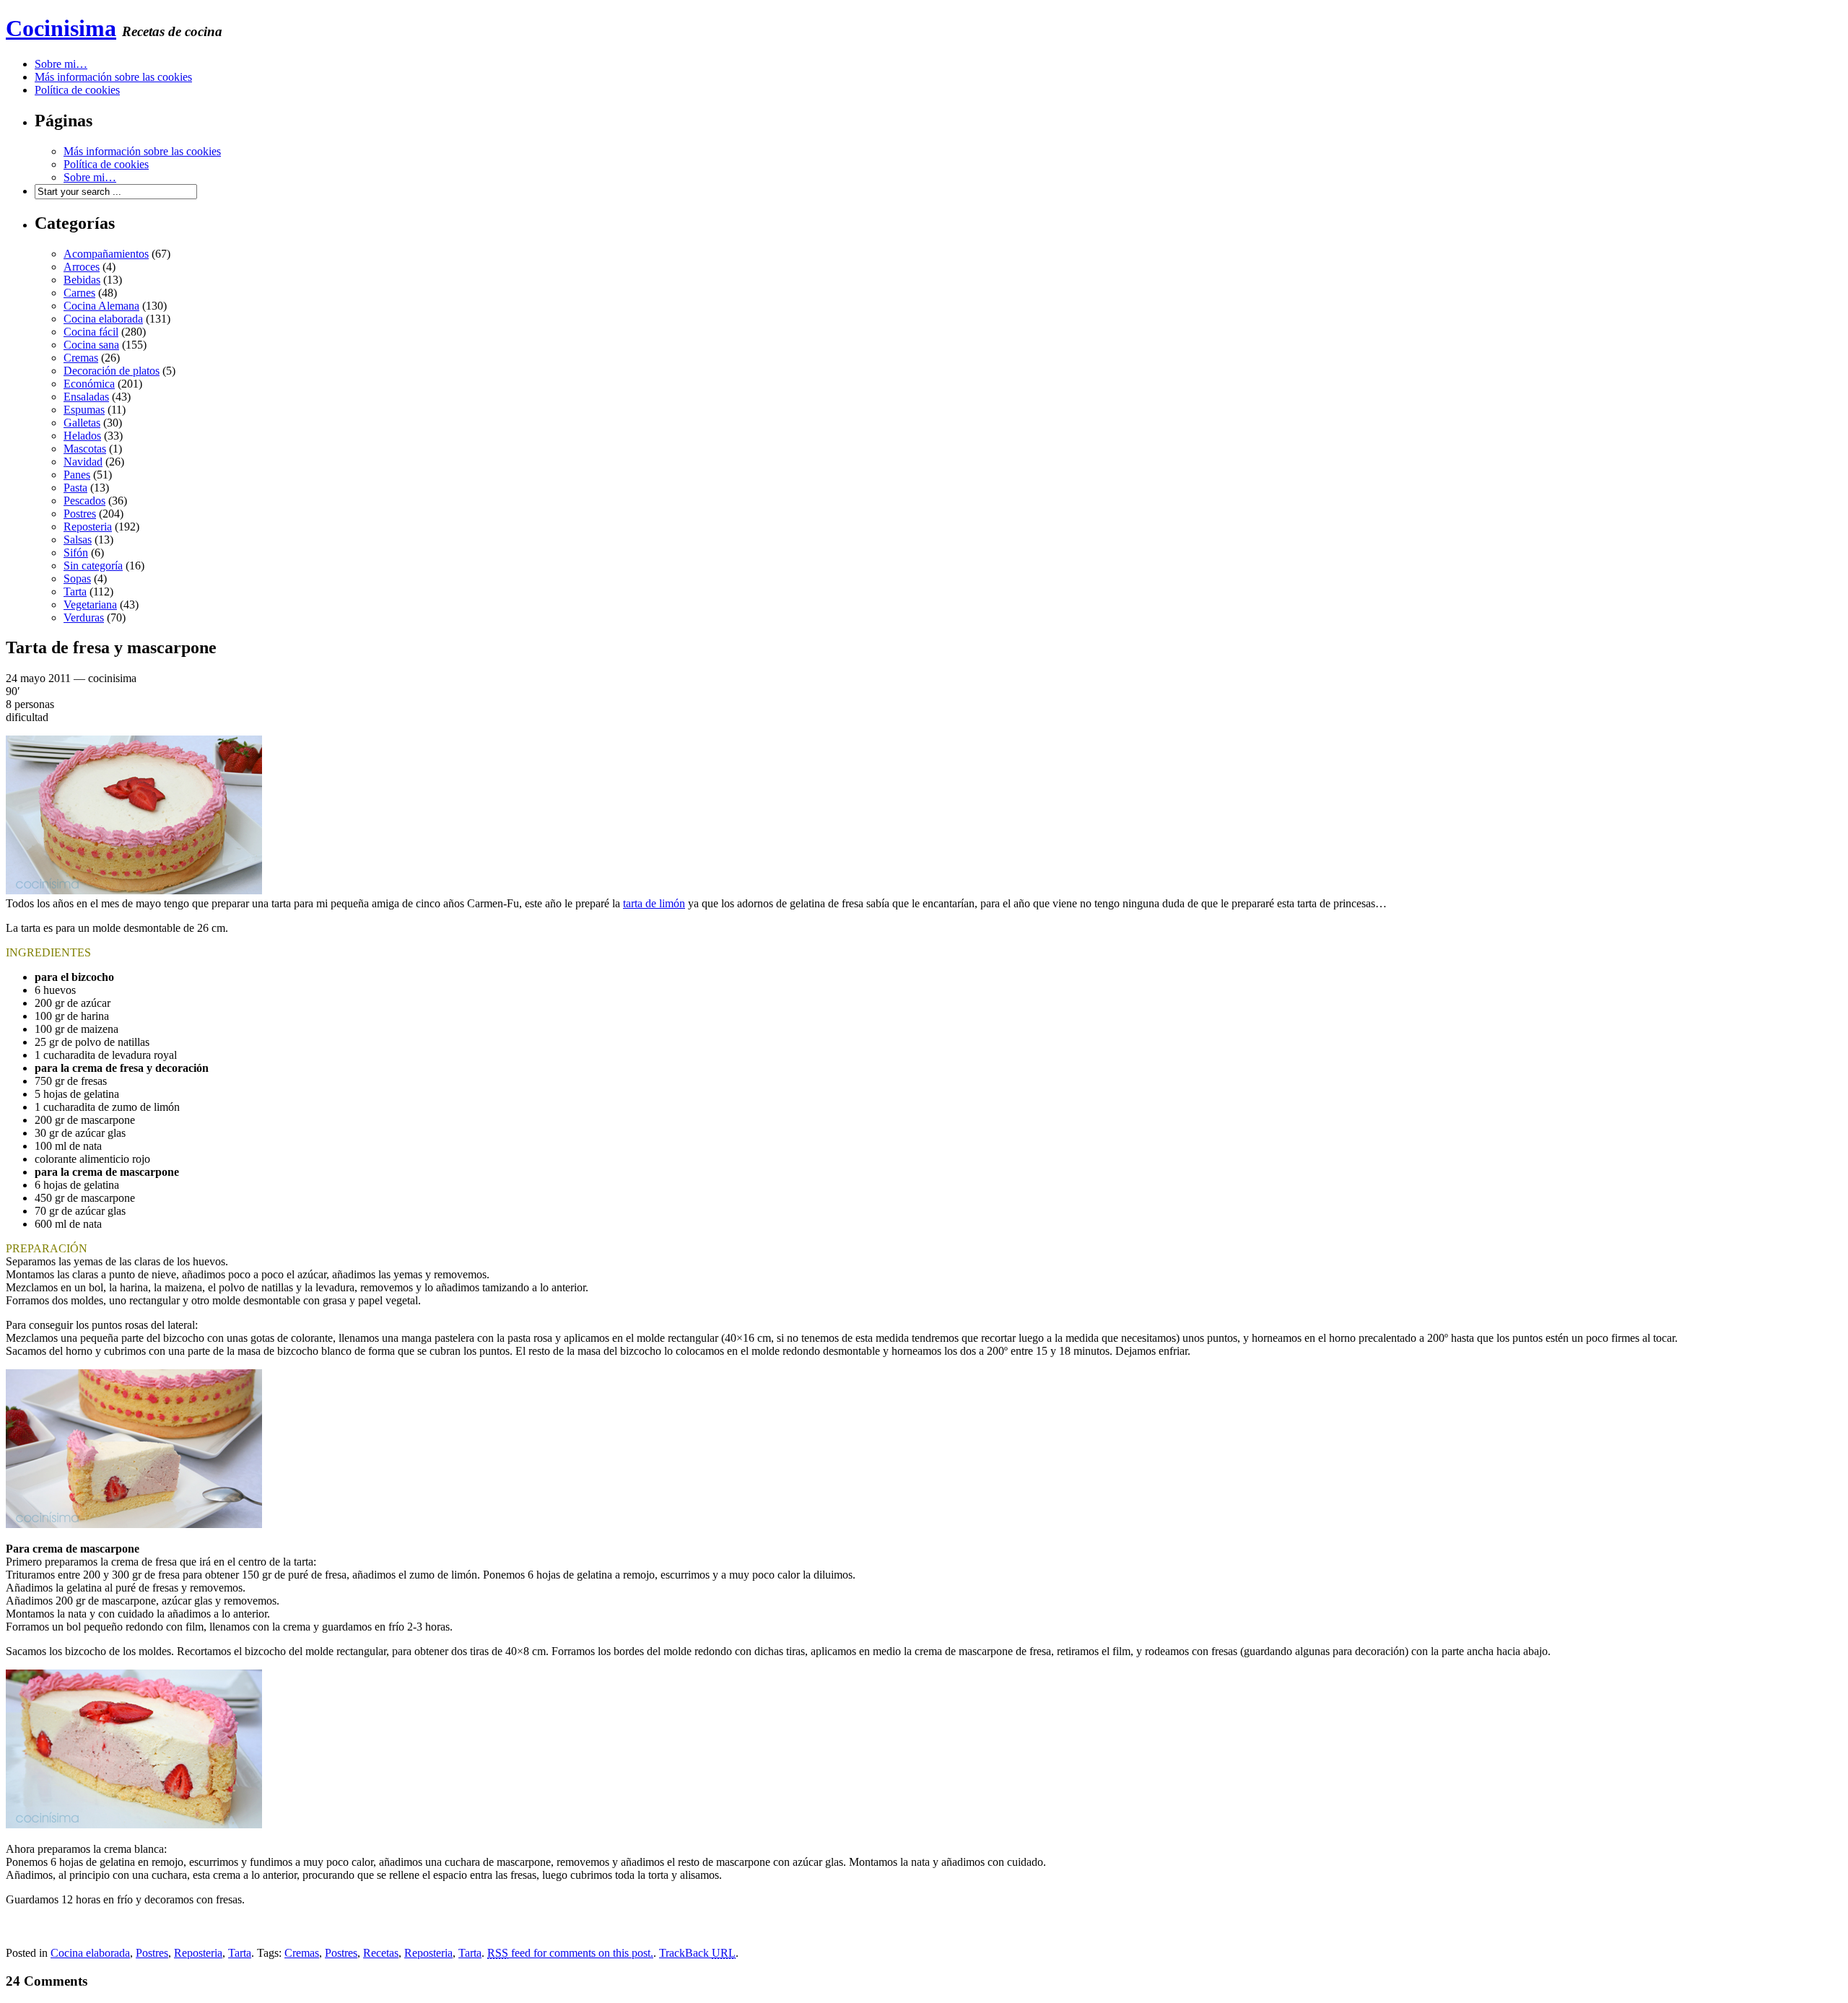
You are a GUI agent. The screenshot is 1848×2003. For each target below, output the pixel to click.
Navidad (83, 462)
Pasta (75, 488)
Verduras (84, 618)
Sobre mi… (61, 64)
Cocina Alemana (101, 306)
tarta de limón (654, 903)
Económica (89, 384)
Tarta (75, 592)
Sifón (76, 553)
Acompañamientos (106, 254)
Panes (77, 475)
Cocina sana (91, 345)
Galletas (82, 423)
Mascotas (85, 449)
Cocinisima (61, 28)
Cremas (81, 358)
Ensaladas (86, 397)
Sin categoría (93, 566)
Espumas (84, 410)
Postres (80, 514)
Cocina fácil (91, 332)
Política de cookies (77, 90)
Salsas (78, 540)
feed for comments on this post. (570, 1953)
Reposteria (88, 527)
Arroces (82, 267)
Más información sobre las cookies (113, 77)
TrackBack (697, 1953)
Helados (82, 436)
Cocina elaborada (103, 319)
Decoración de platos (112, 371)
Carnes (79, 293)
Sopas (77, 579)
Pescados (84, 501)
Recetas (381, 1953)
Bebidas (82, 280)
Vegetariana (90, 605)
